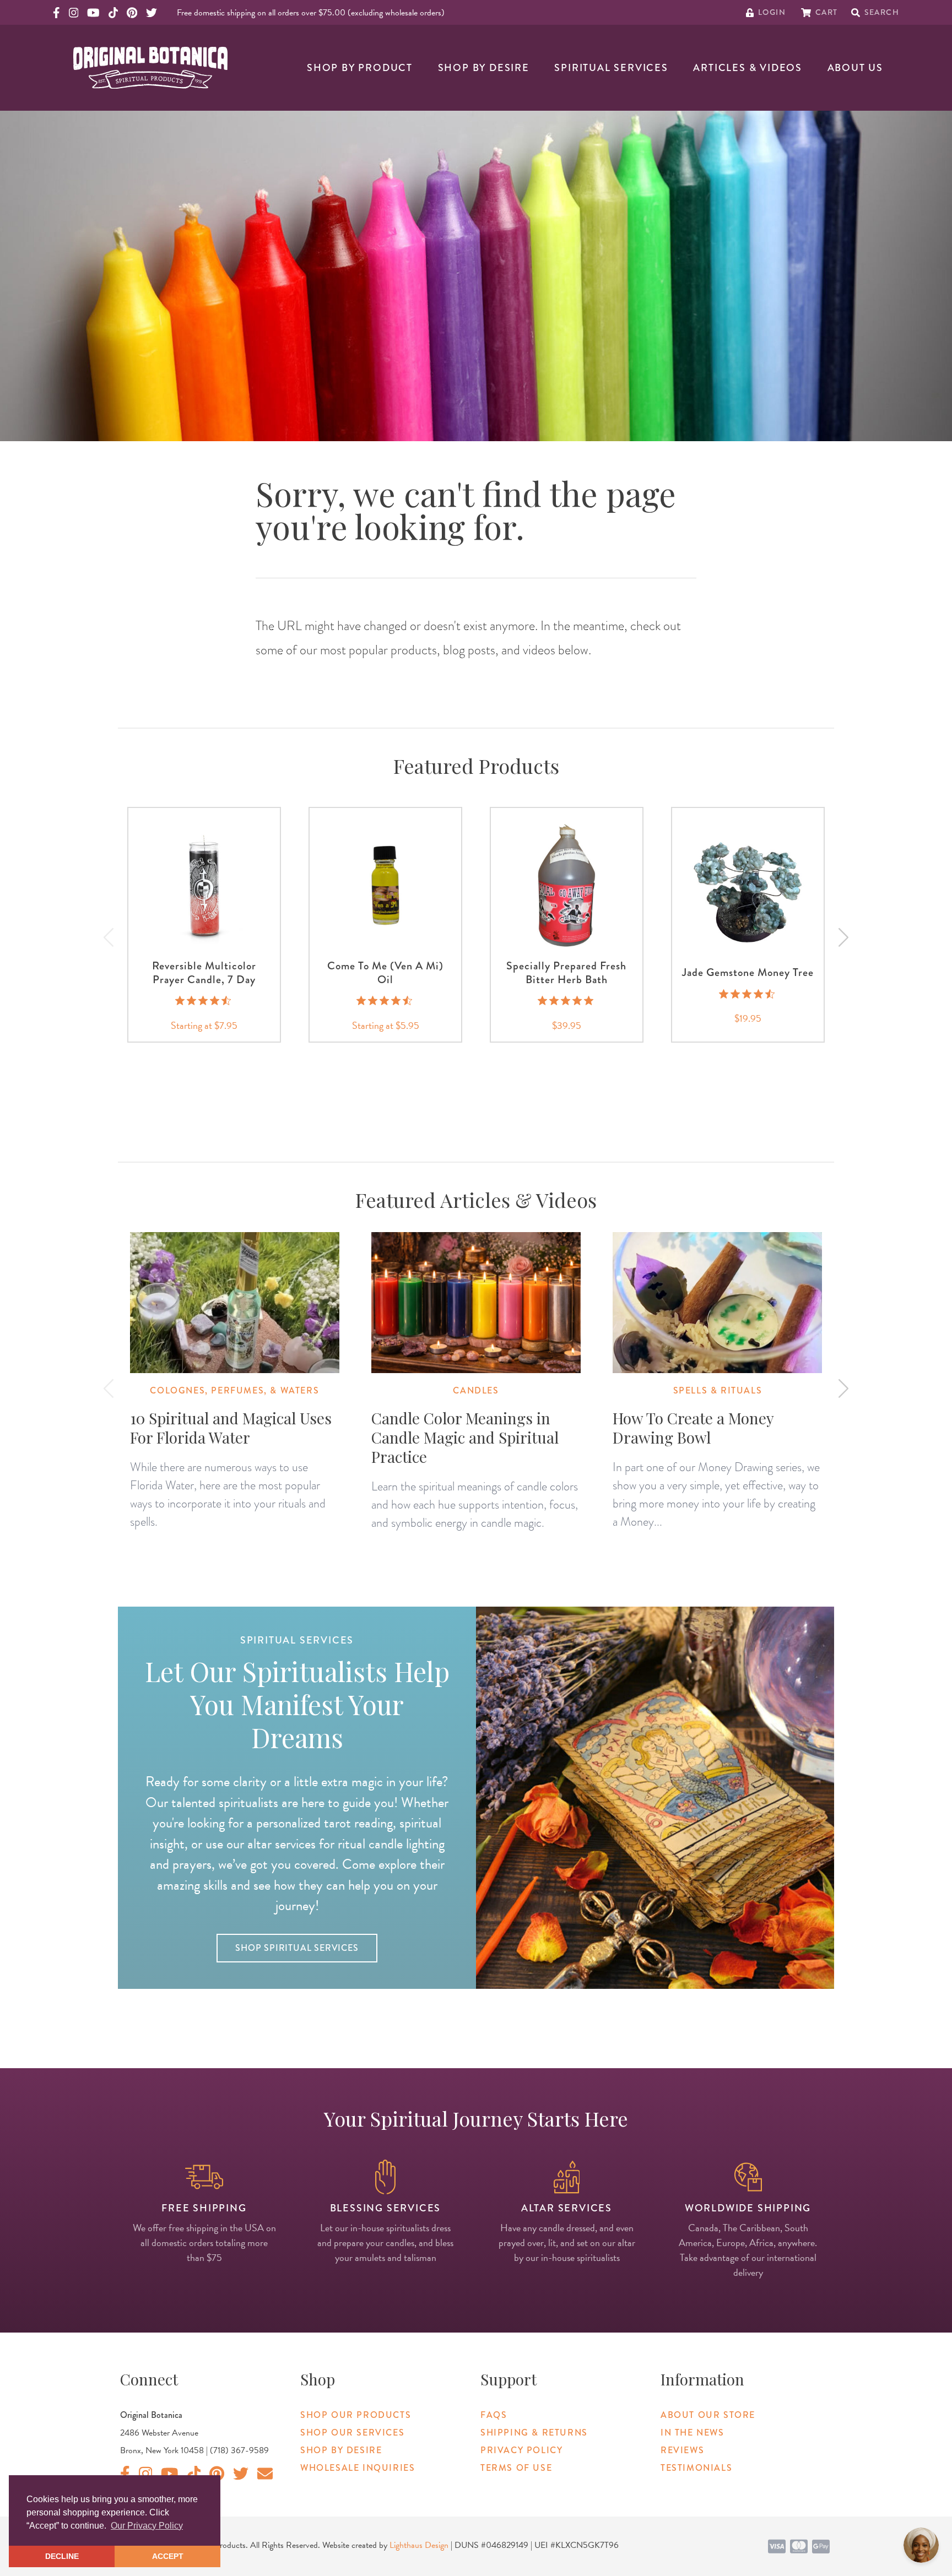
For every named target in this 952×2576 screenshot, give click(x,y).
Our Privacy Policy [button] (147, 2526)
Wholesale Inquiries (358, 2468)
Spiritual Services (611, 68)
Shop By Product (360, 68)
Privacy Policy (521, 2450)
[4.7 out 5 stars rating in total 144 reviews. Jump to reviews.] (204, 1001)
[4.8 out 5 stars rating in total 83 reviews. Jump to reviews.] (567, 1001)
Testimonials (696, 2468)
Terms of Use (516, 2468)
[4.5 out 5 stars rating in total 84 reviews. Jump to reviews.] (385, 1001)
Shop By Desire (484, 68)
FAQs (494, 2415)
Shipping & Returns (534, 2433)
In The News (693, 2433)
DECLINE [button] (62, 2556)
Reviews (682, 2450)
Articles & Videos (748, 68)
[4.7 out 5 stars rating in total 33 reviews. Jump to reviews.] (748, 994)
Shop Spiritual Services (297, 1948)
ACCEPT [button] (168, 2556)
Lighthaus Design (419, 2545)
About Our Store (708, 2415)
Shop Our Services (352, 2433)
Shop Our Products (356, 2415)
